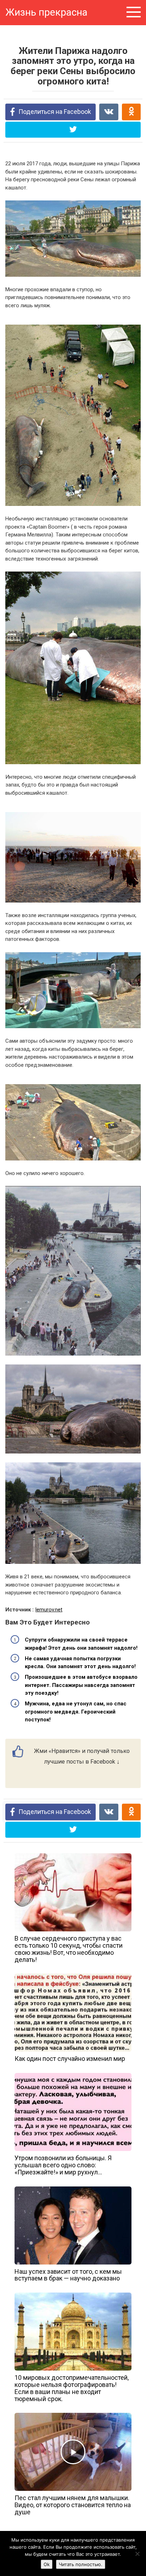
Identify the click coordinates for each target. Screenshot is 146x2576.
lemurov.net (49, 1610)
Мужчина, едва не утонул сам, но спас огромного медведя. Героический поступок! (76, 1712)
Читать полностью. (81, 2564)
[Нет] (137, 2554)
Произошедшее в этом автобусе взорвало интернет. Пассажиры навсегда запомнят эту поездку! (81, 1685)
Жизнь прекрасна (46, 12)
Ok (47, 2564)
